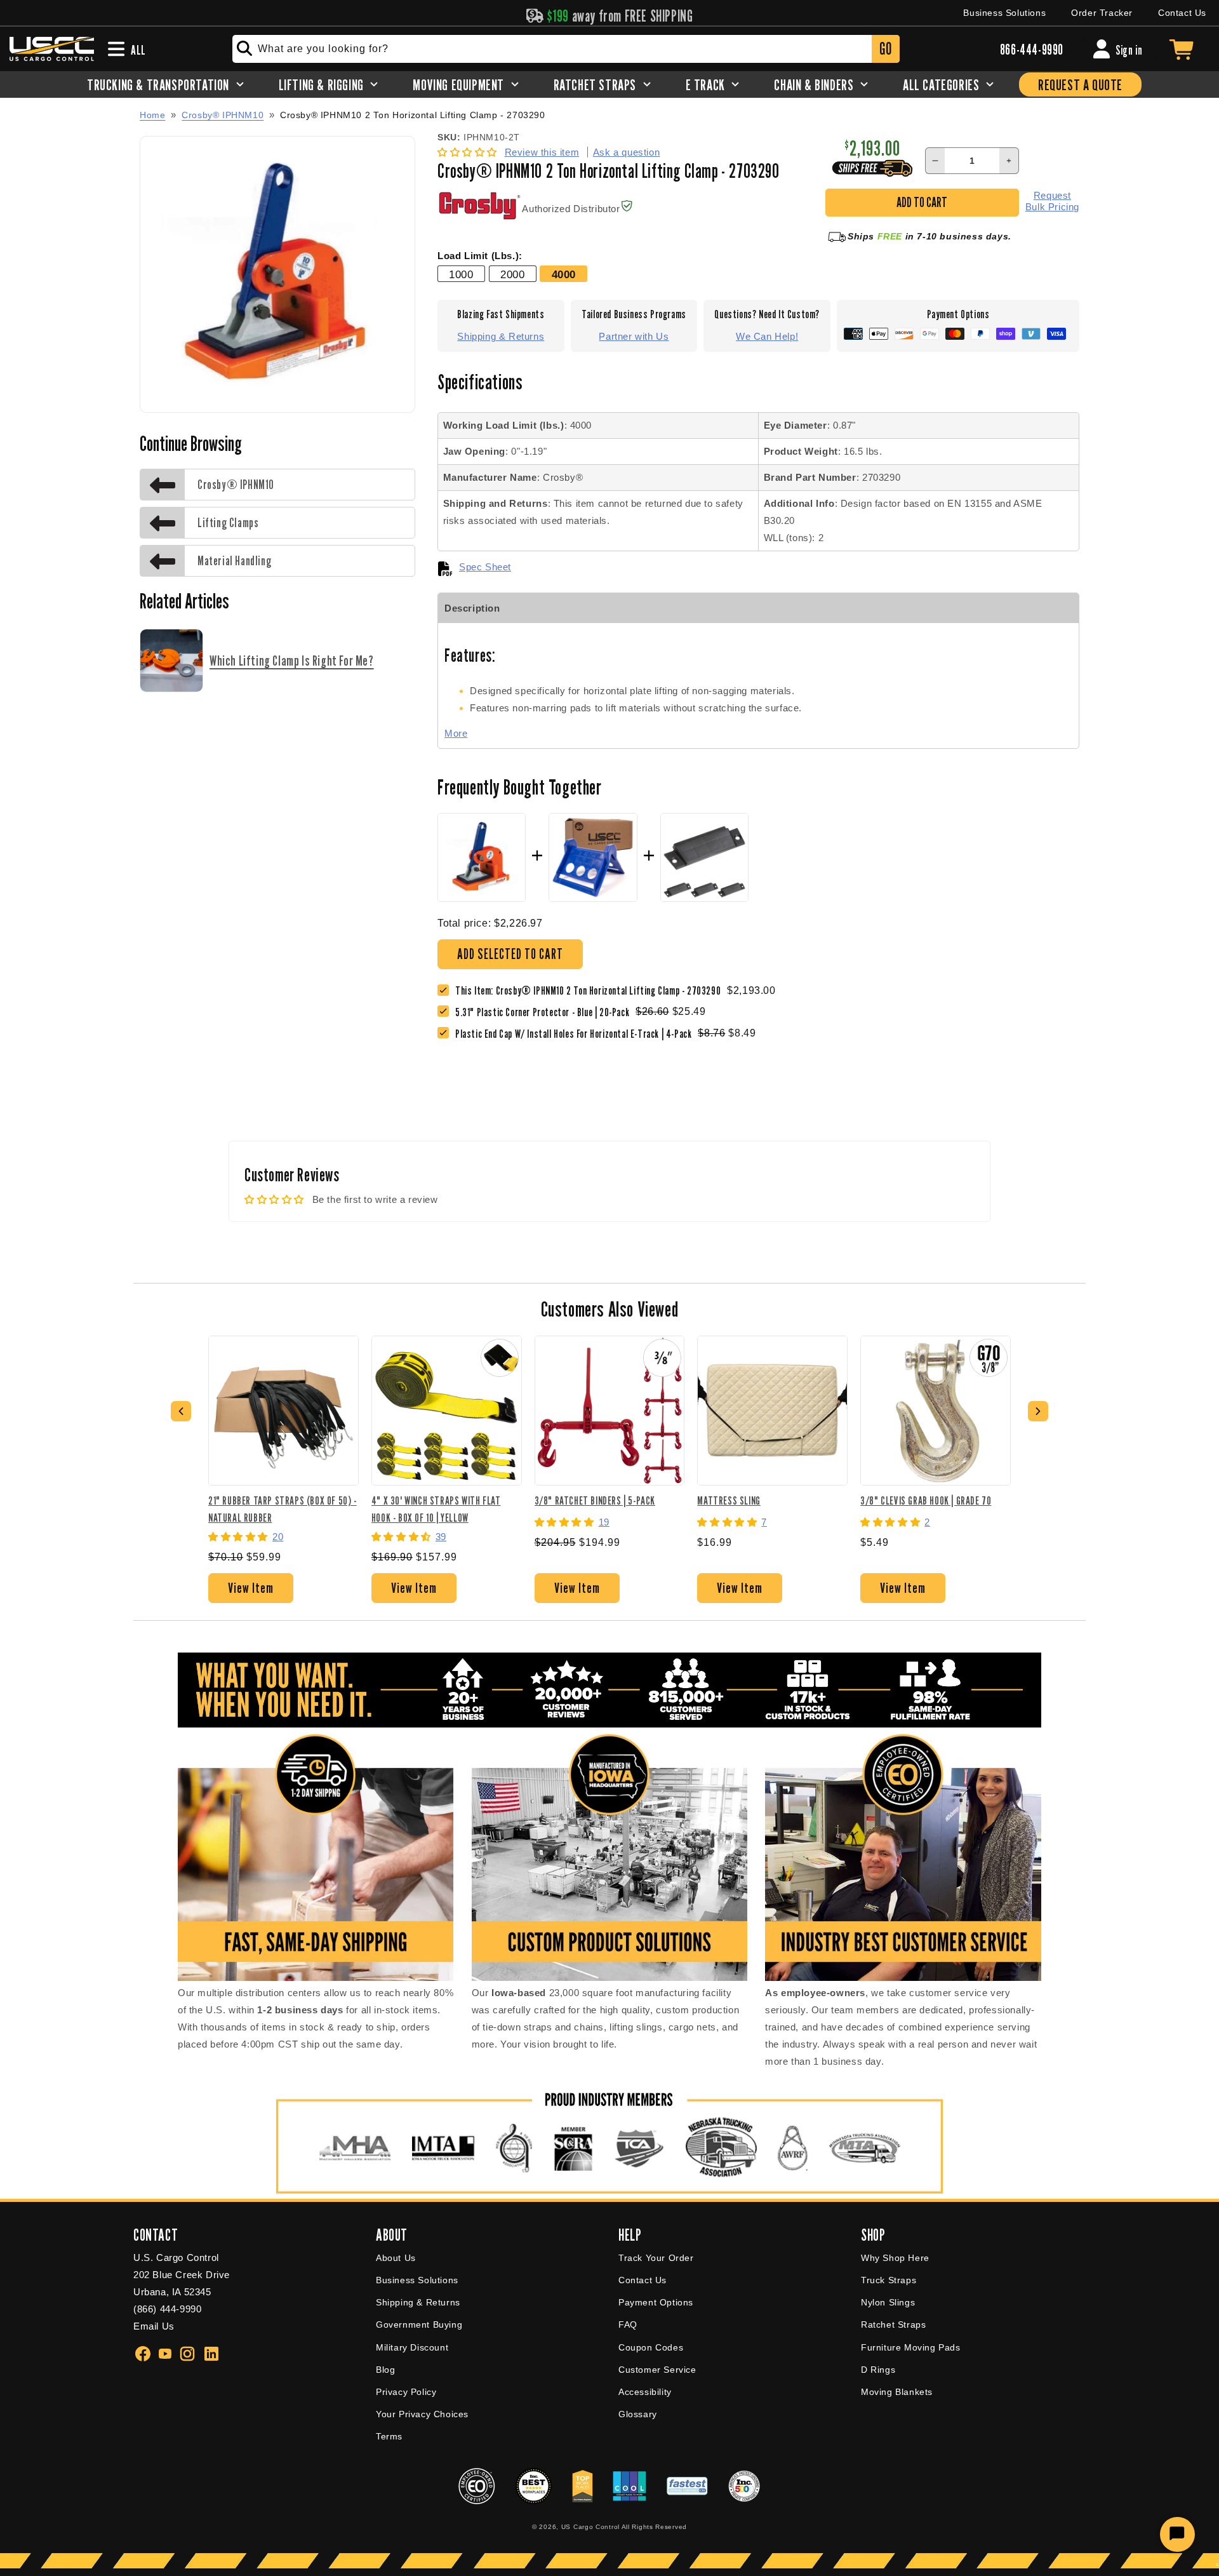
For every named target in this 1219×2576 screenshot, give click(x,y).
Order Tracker (1102, 13)
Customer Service (657, 2370)
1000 (461, 274)
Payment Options (656, 2302)
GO (885, 49)
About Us (396, 2258)
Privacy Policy (406, 2392)
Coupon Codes (651, 2347)
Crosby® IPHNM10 (223, 115)
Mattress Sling (729, 1500)
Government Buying (419, 2324)
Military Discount (412, 2347)
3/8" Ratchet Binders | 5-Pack (595, 1500)
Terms (389, 2436)
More (456, 733)
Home (152, 115)
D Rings (878, 2370)
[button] (469, 152)
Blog (385, 2370)
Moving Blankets (897, 2392)
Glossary (638, 2414)
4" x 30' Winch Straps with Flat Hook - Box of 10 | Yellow (436, 1509)
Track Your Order (656, 2258)
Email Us (154, 2326)
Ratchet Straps (893, 2324)
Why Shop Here (895, 2258)
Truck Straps (889, 2280)
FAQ (628, 2324)
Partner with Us (634, 336)
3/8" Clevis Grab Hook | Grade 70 (926, 1500)
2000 (512, 274)
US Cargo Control (590, 2527)
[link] (545, 1012)
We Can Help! (767, 336)
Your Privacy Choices (422, 2414)
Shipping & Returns (501, 336)
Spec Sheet (485, 567)
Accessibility (645, 2392)
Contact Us (1182, 13)
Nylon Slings (888, 2302)
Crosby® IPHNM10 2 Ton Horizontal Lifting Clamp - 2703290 (413, 115)
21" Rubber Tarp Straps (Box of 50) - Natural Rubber (283, 1509)
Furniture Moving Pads (911, 2347)
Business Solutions (1004, 13)
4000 (564, 274)
